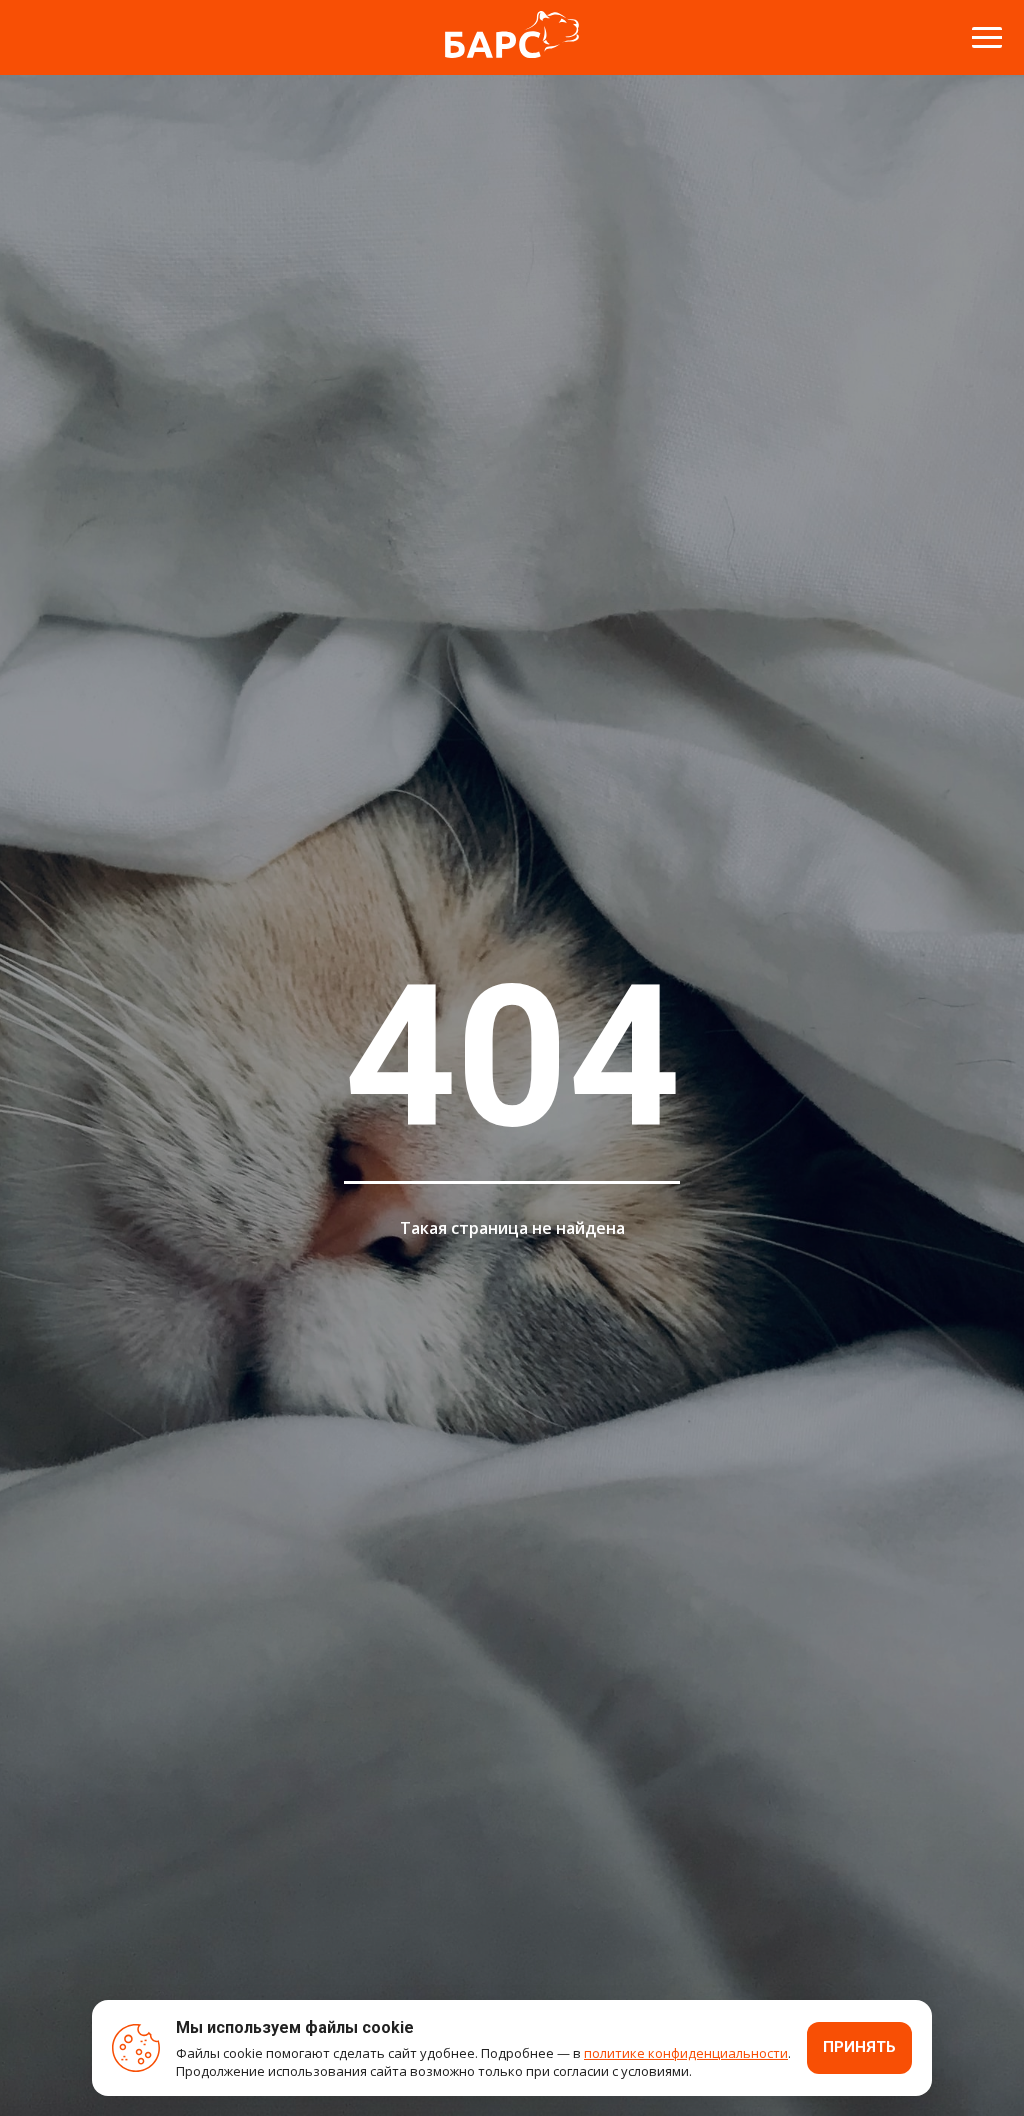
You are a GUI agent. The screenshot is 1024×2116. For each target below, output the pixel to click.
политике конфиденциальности (686, 2053)
